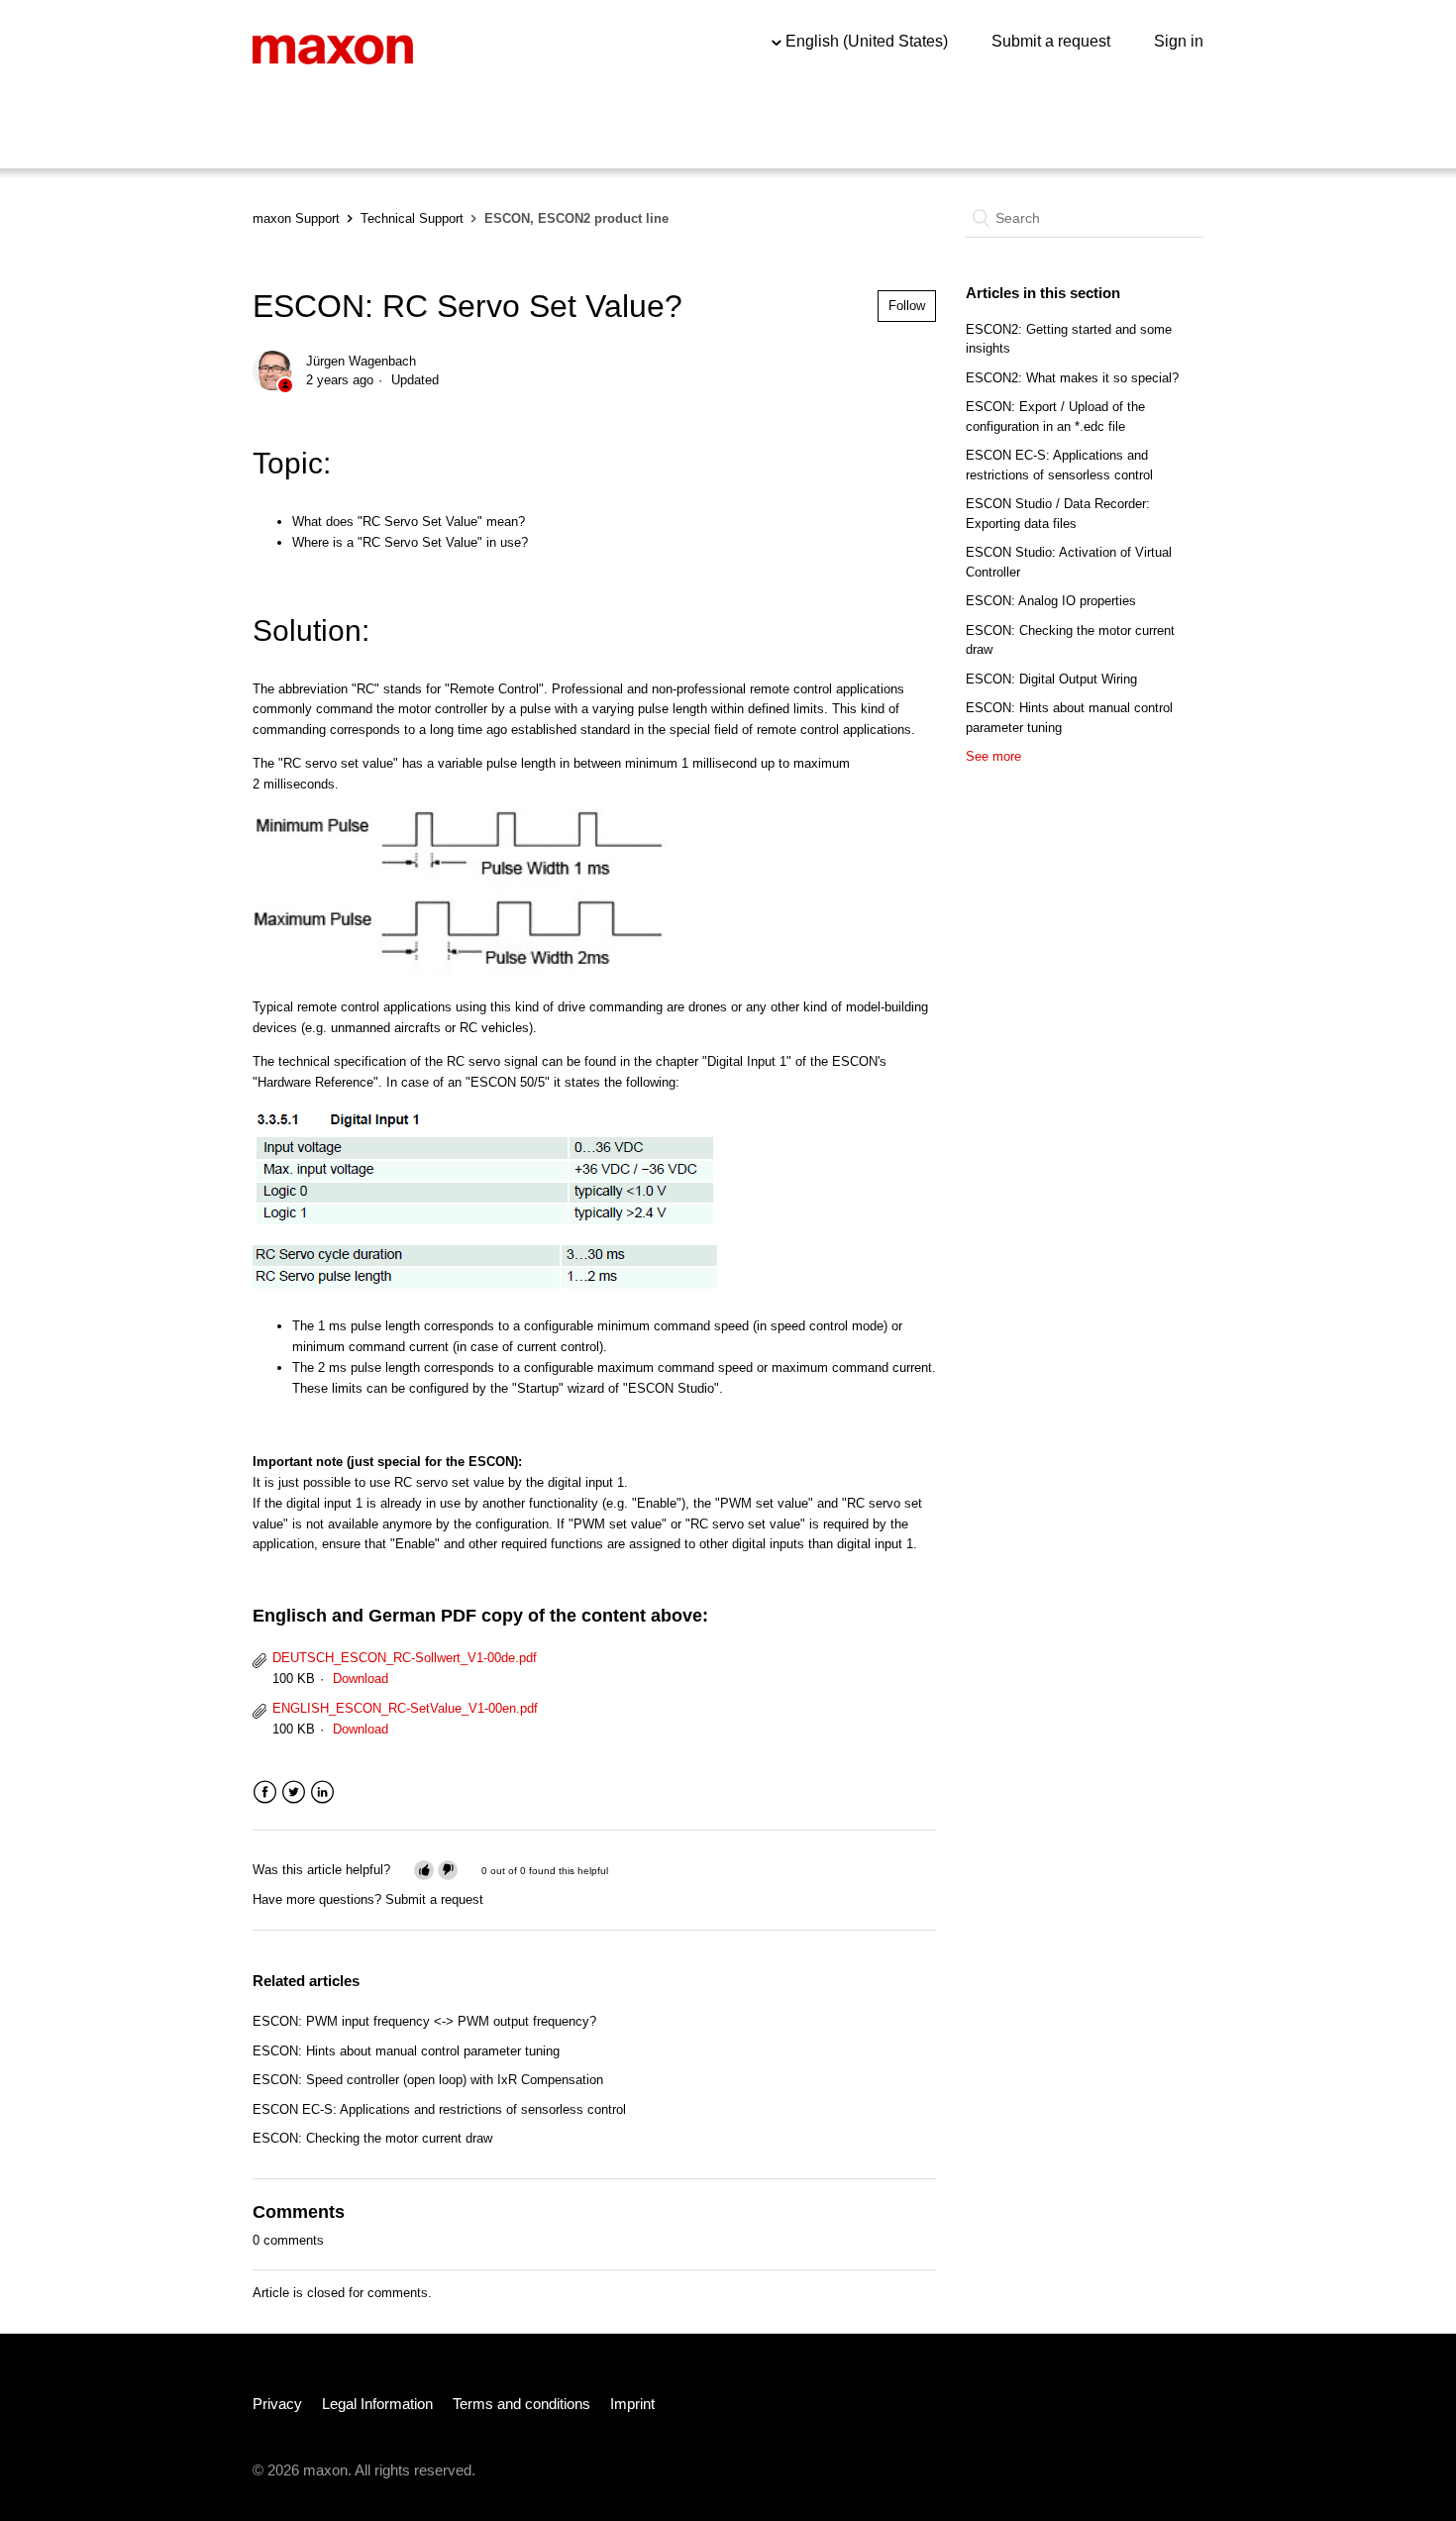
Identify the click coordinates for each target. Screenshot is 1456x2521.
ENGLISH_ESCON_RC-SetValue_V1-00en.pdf (405, 1708)
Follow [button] (907, 306)
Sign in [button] (1179, 41)
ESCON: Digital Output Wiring (1051, 679)
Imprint (632, 2404)
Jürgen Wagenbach (361, 361)
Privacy (277, 2404)
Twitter (294, 1792)
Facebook (265, 1792)
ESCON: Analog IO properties (1051, 601)
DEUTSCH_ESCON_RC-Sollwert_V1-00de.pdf (405, 1658)
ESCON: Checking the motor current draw (372, 2138)
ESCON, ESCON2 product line (576, 218)
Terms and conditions (521, 2404)
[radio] (424, 1870)
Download (361, 1679)
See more (993, 756)
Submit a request (1051, 41)
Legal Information (377, 2404)
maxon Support (296, 218)
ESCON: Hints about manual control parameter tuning (406, 2051)
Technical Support (412, 218)
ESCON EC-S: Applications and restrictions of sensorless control (439, 2109)
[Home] (333, 48)
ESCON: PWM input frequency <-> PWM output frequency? (424, 2021)
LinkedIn (322, 1792)
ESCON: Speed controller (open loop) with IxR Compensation (428, 2080)
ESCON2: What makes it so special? (1072, 378)
